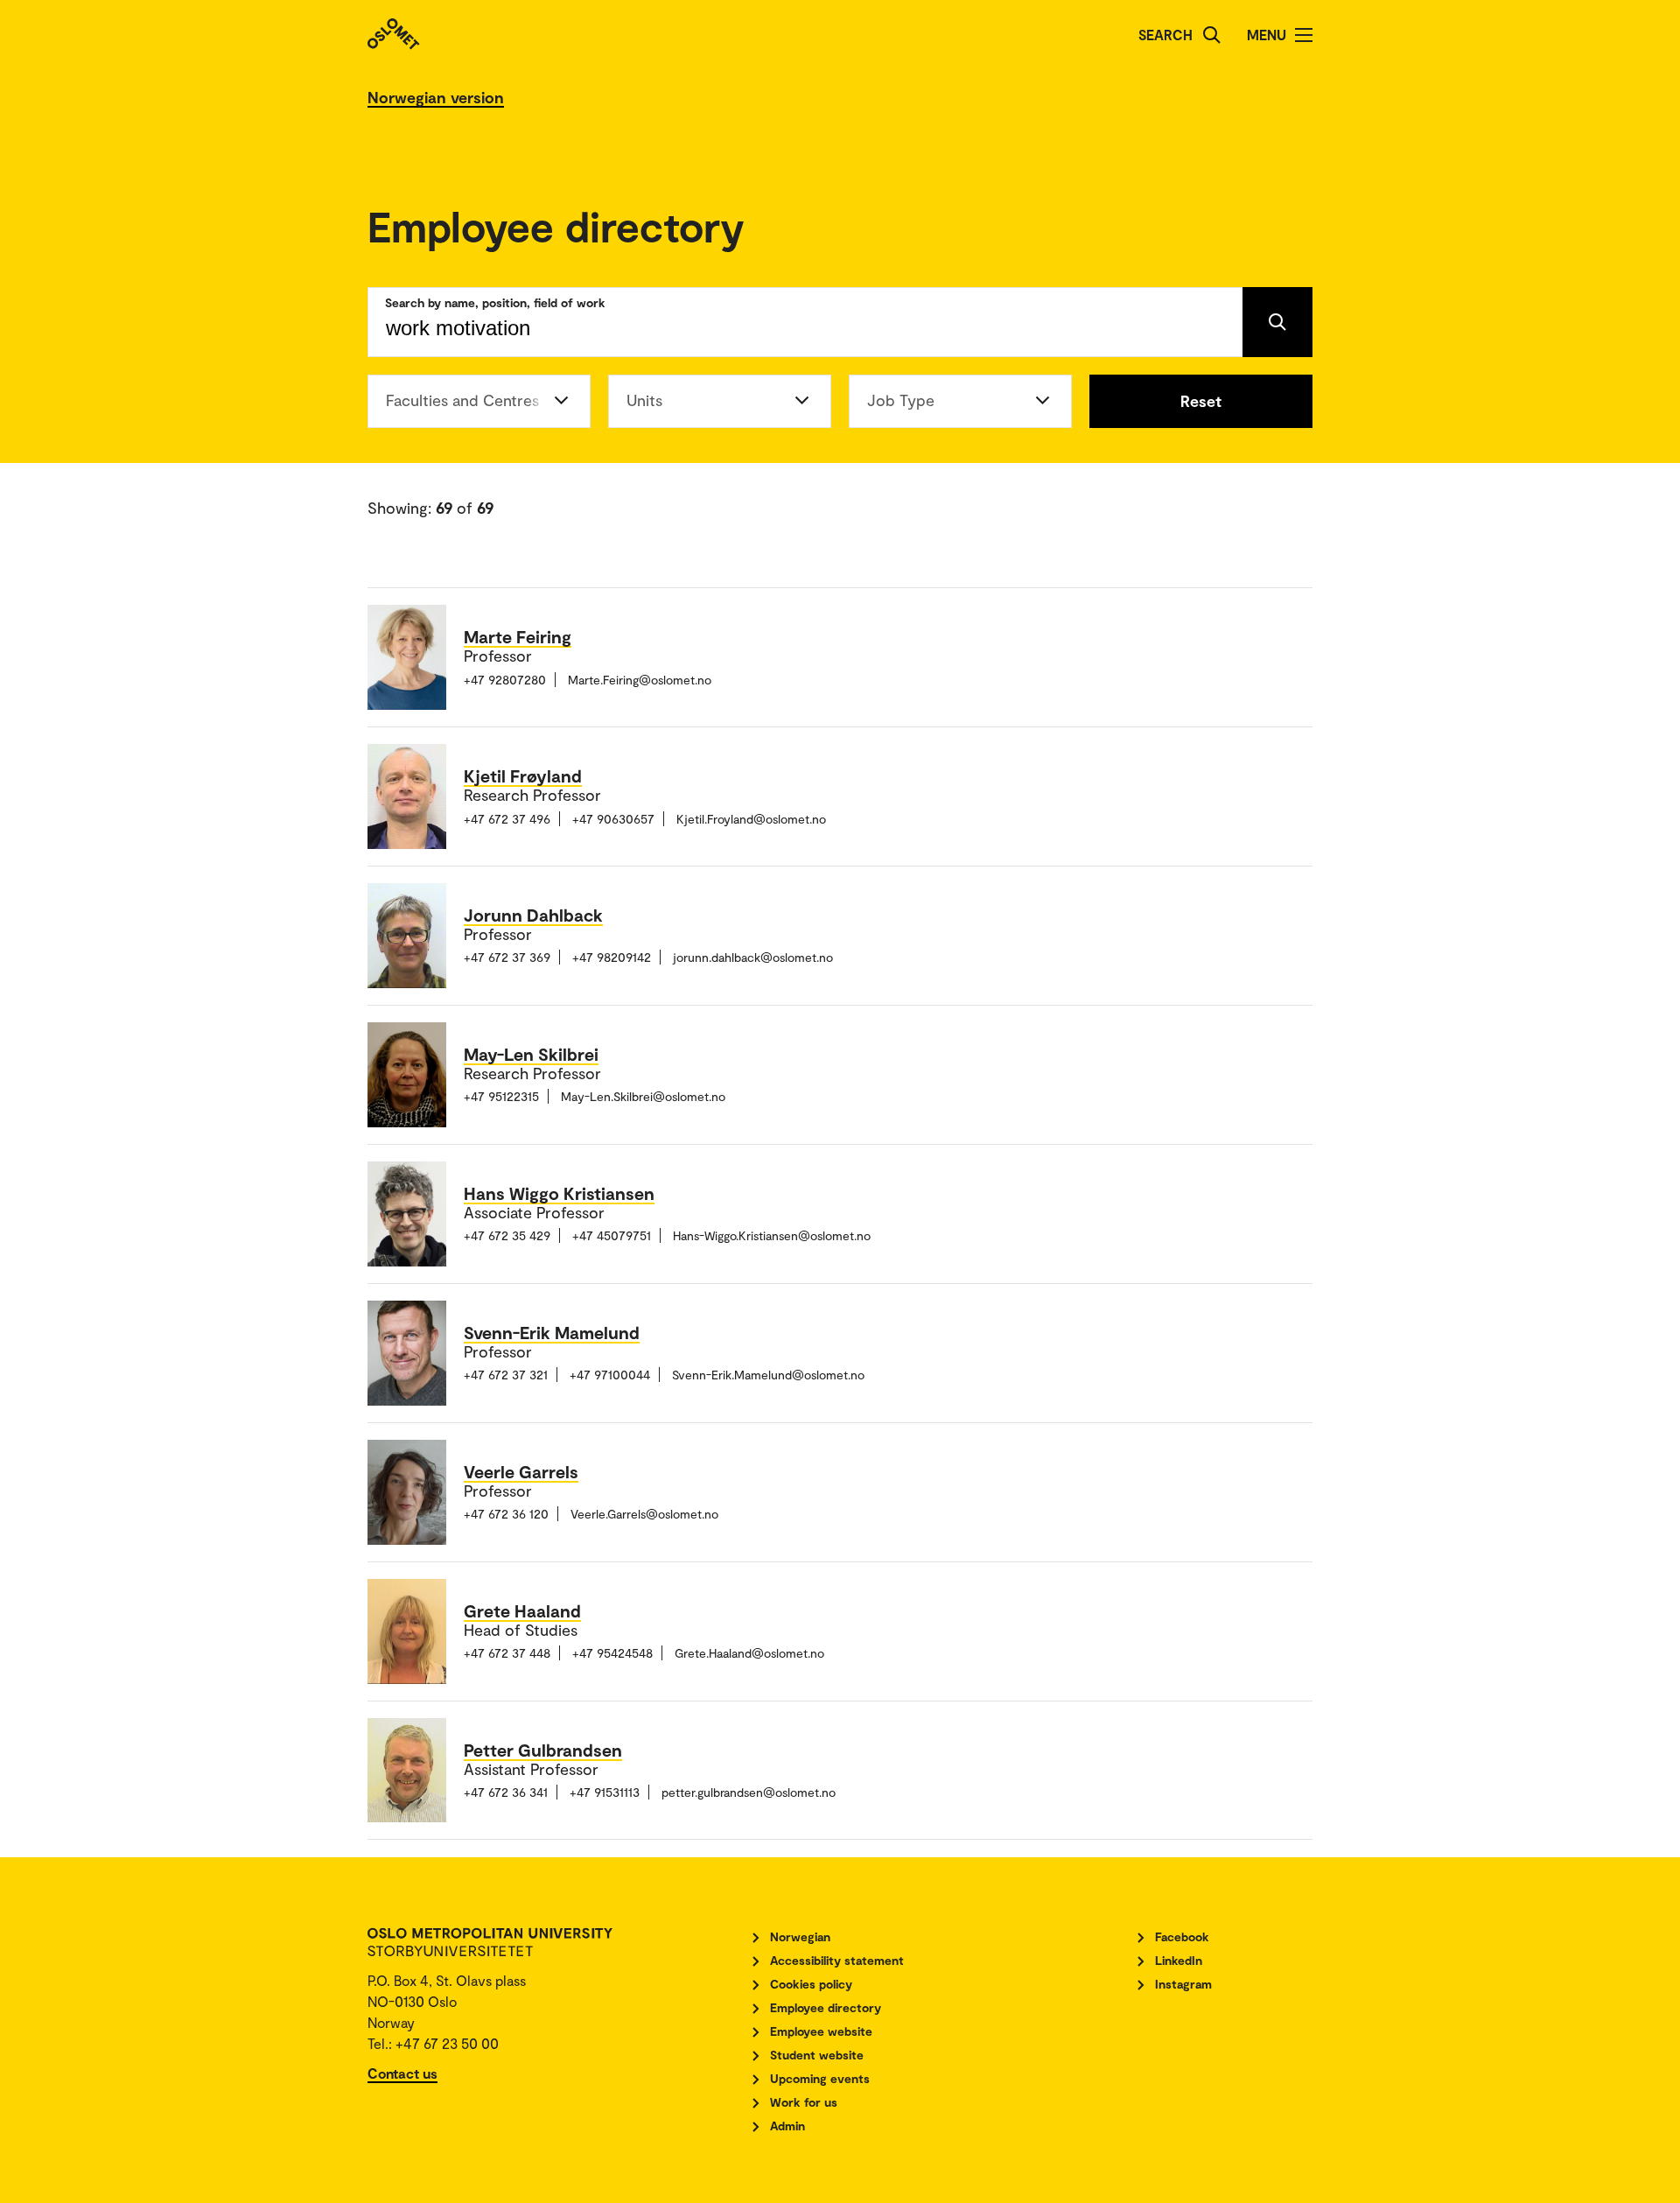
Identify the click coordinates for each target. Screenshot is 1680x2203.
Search (1165, 35)
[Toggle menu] (1304, 35)
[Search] (1212, 35)
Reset (1201, 401)
